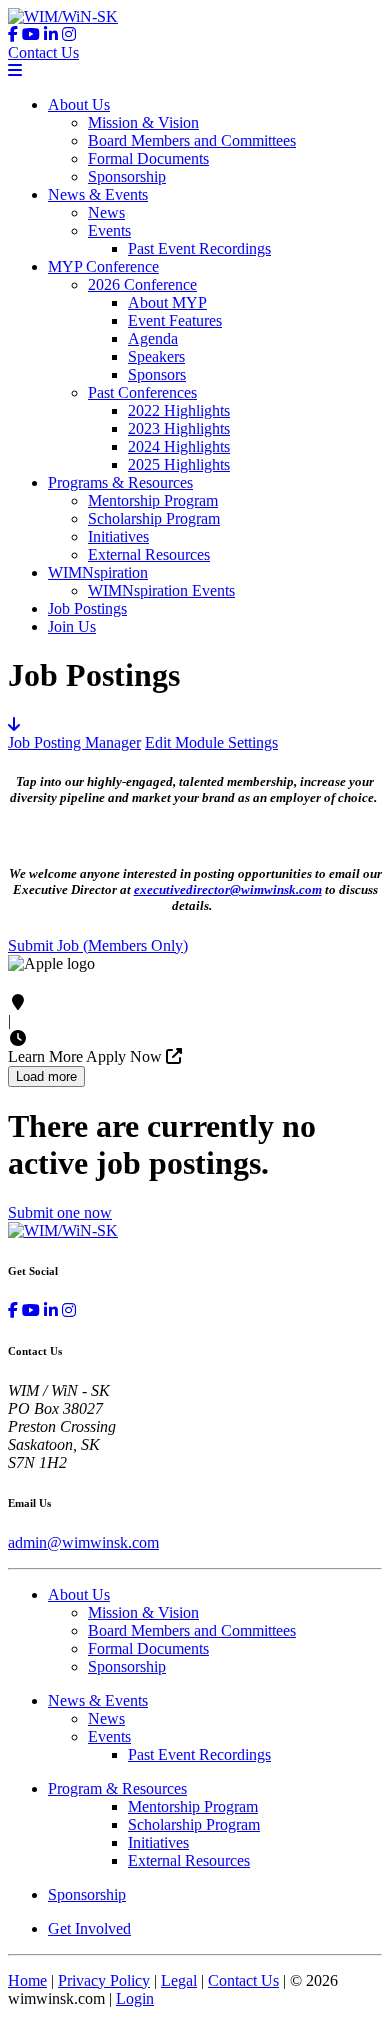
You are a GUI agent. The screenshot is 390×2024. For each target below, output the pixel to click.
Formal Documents (148, 158)
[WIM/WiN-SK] (63, 16)
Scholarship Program (154, 518)
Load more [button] (46, 1076)
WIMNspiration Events (161, 590)
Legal (179, 1980)
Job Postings (87, 608)
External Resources (149, 554)
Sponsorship (127, 176)
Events (109, 230)
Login (135, 1998)
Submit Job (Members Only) (98, 945)
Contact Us (43, 52)
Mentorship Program (153, 500)
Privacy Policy (104, 1980)
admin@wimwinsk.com (83, 1542)
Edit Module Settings (211, 742)
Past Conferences (142, 392)
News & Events (98, 194)
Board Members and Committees (192, 140)
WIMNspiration (98, 572)
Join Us (72, 626)
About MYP (167, 302)
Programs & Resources (120, 482)
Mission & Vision (143, 122)
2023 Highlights (179, 428)
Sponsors (157, 374)
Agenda (153, 338)
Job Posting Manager (74, 742)
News (106, 212)
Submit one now (60, 1212)
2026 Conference (142, 284)
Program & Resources (117, 1788)
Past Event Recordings (199, 248)
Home (27, 1980)
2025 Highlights (179, 464)
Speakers (156, 356)
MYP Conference (103, 266)
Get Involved (89, 1928)
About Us (79, 104)
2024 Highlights (179, 446)
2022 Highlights (179, 410)
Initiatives (118, 536)
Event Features (175, 320)
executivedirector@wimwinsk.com (228, 889)
